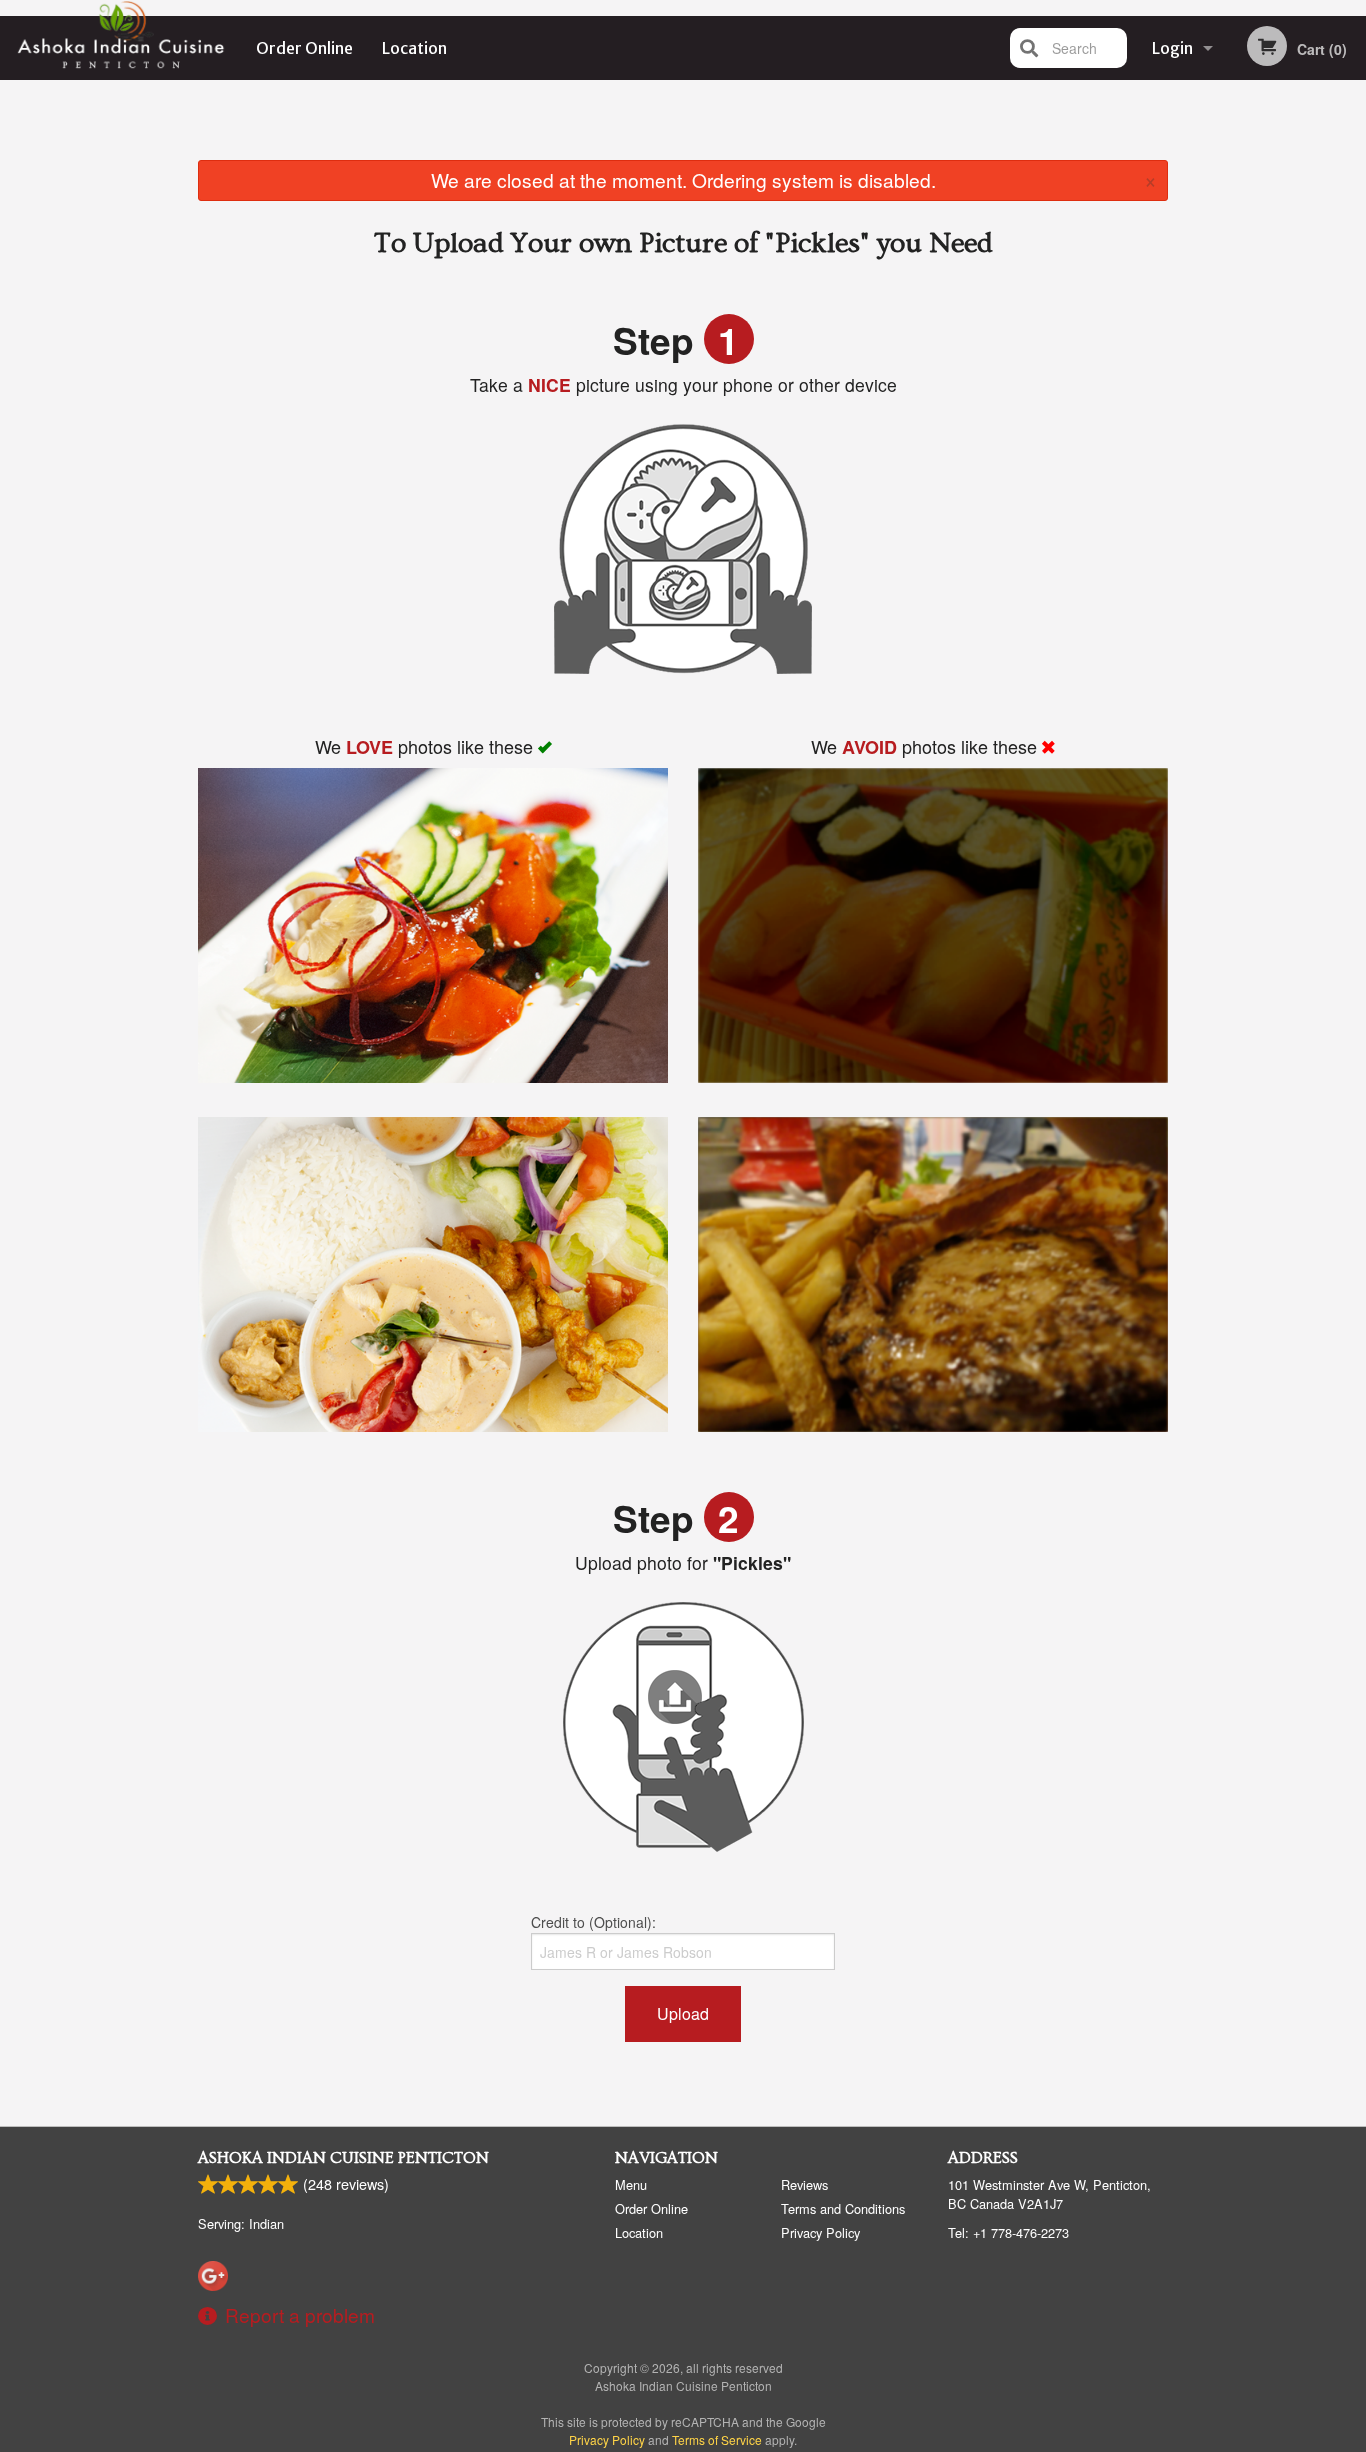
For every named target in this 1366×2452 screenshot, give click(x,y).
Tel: (1008, 2232)
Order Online (304, 48)
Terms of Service (717, 2439)
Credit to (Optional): (593, 1922)
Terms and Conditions (843, 2208)
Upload (683, 2013)
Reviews (804, 2184)
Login (1172, 48)
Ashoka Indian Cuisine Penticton (343, 2158)
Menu (631, 2184)
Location (414, 48)
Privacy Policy (820, 2232)
